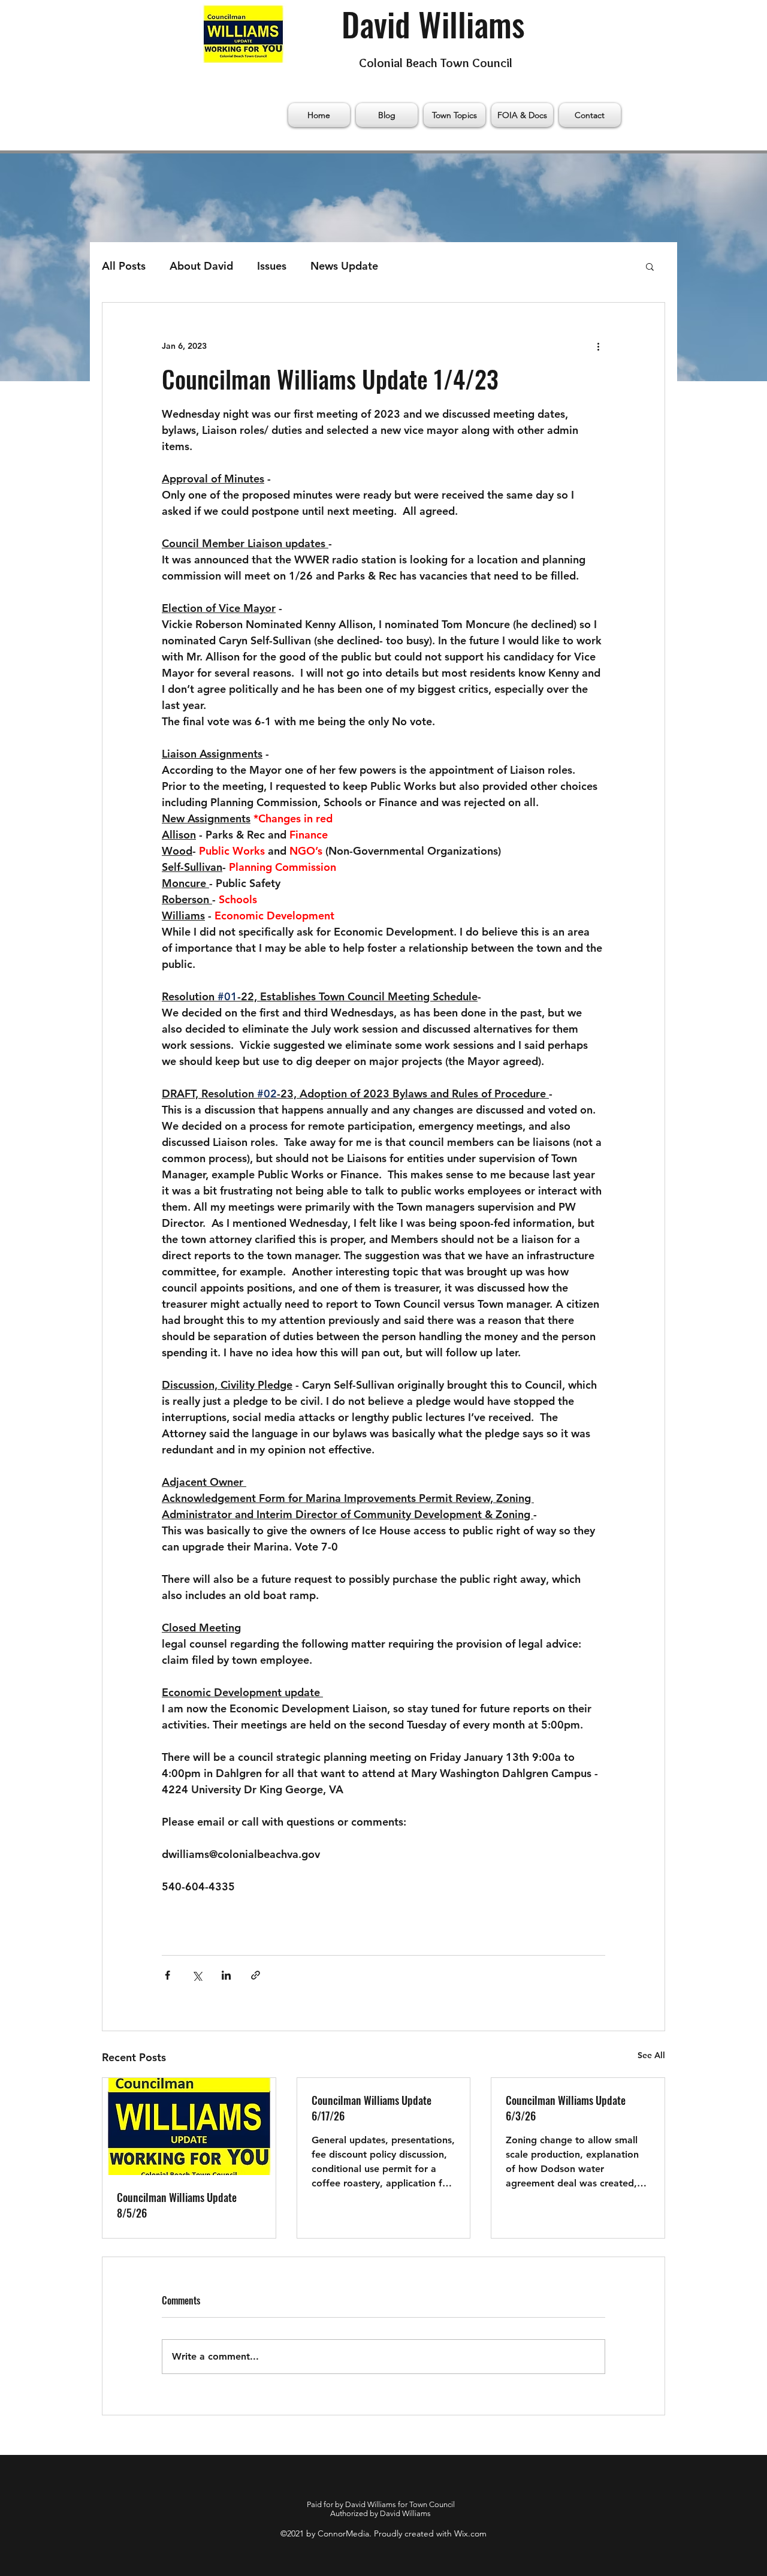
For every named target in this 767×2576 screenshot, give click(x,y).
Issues (272, 266)
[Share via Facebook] (167, 1975)
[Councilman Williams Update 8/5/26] (189, 2126)
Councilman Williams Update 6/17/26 (372, 2108)
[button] (650, 266)
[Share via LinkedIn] (226, 1975)
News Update (344, 266)
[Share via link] (256, 1975)
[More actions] (598, 346)
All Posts (124, 266)
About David (201, 266)
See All (651, 2055)
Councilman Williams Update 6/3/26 (566, 2108)
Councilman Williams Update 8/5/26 (177, 2205)
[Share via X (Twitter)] (197, 1975)
